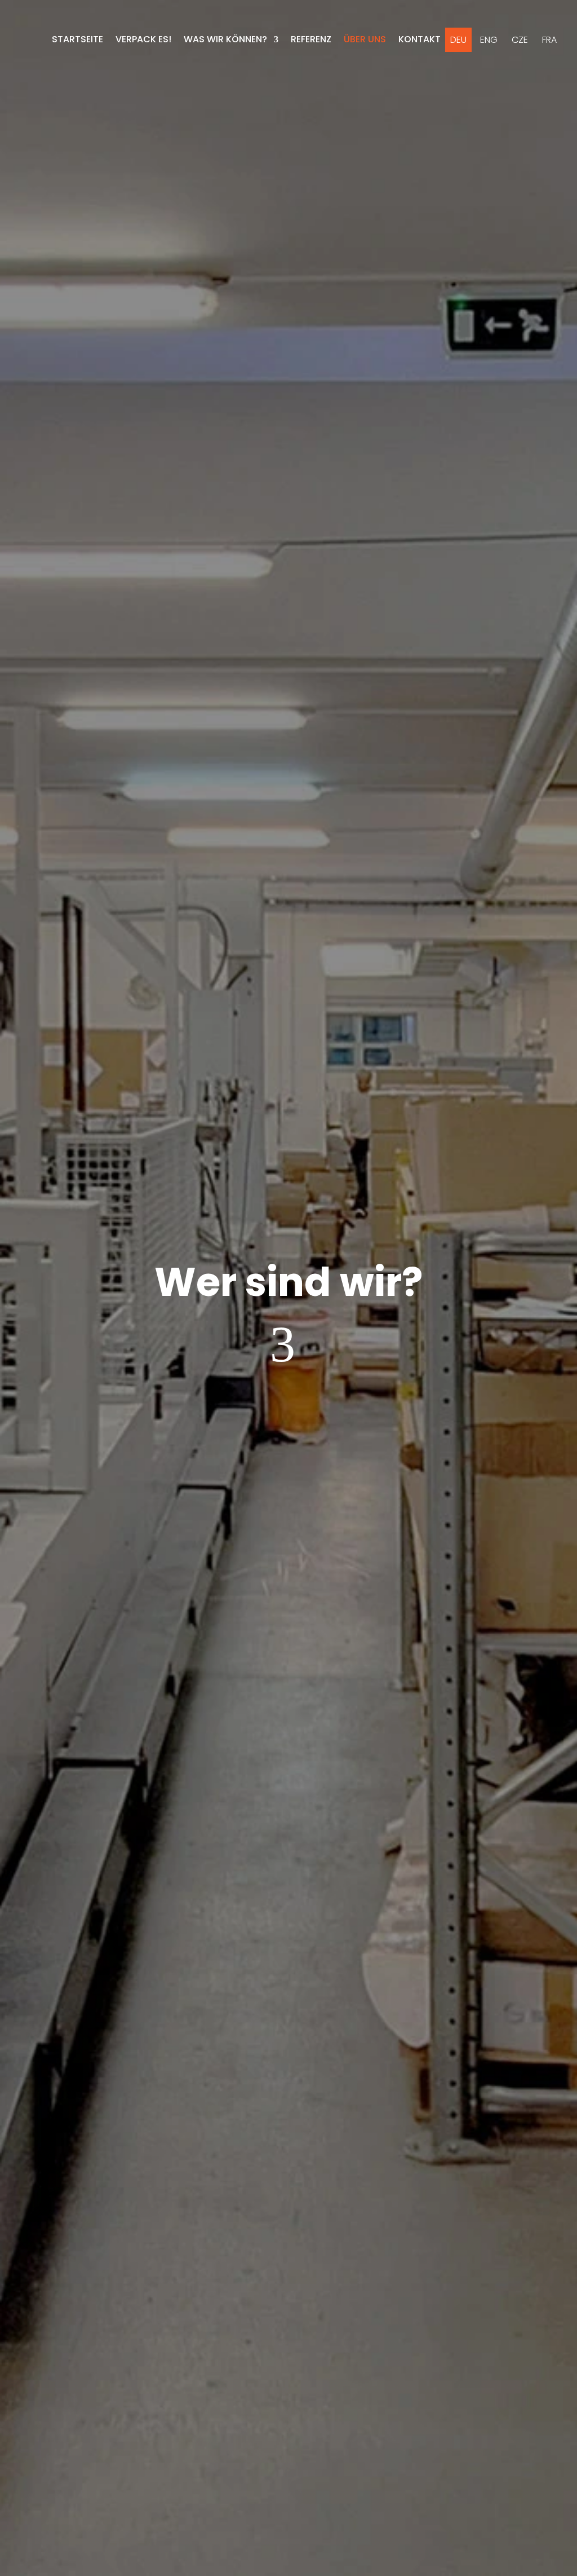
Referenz (311, 39)
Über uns (365, 39)
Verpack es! (143, 39)
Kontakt (420, 39)
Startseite (77, 39)
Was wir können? (225, 39)
